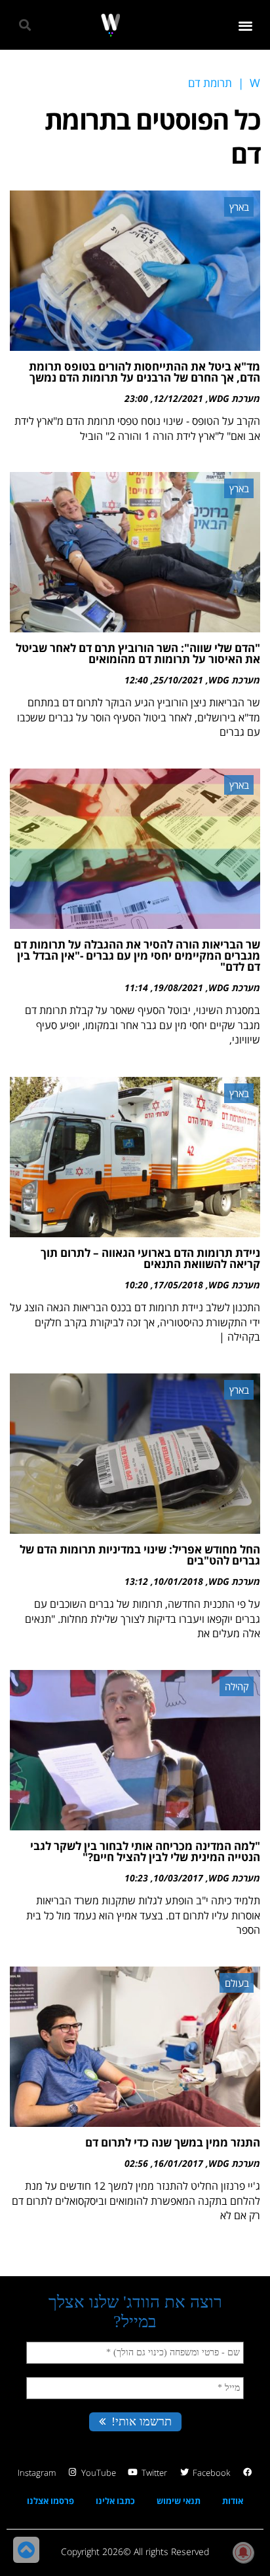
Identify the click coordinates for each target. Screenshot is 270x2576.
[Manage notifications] (243, 2552)
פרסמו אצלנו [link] (50, 2501)
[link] (110, 25)
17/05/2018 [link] (178, 1285)
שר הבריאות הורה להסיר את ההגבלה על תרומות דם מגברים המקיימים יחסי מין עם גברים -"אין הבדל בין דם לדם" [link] (137, 955)
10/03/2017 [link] (178, 1878)
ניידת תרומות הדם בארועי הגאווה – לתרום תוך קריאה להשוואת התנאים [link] (150, 1258)
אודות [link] (233, 2501)
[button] (246, 25)
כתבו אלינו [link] (115, 2501)
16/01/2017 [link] (178, 2163)
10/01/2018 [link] (178, 1581)
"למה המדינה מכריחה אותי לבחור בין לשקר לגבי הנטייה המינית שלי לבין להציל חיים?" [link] (145, 1851)
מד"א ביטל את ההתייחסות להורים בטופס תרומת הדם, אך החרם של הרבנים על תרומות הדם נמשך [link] (145, 372)
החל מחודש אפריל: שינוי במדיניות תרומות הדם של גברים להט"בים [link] (140, 1555)
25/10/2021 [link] (178, 680)
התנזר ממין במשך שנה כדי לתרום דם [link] (173, 2142)
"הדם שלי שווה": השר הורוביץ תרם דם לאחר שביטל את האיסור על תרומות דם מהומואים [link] (138, 653)
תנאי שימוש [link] (179, 2501)
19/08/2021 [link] (178, 988)
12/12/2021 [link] (178, 398)
